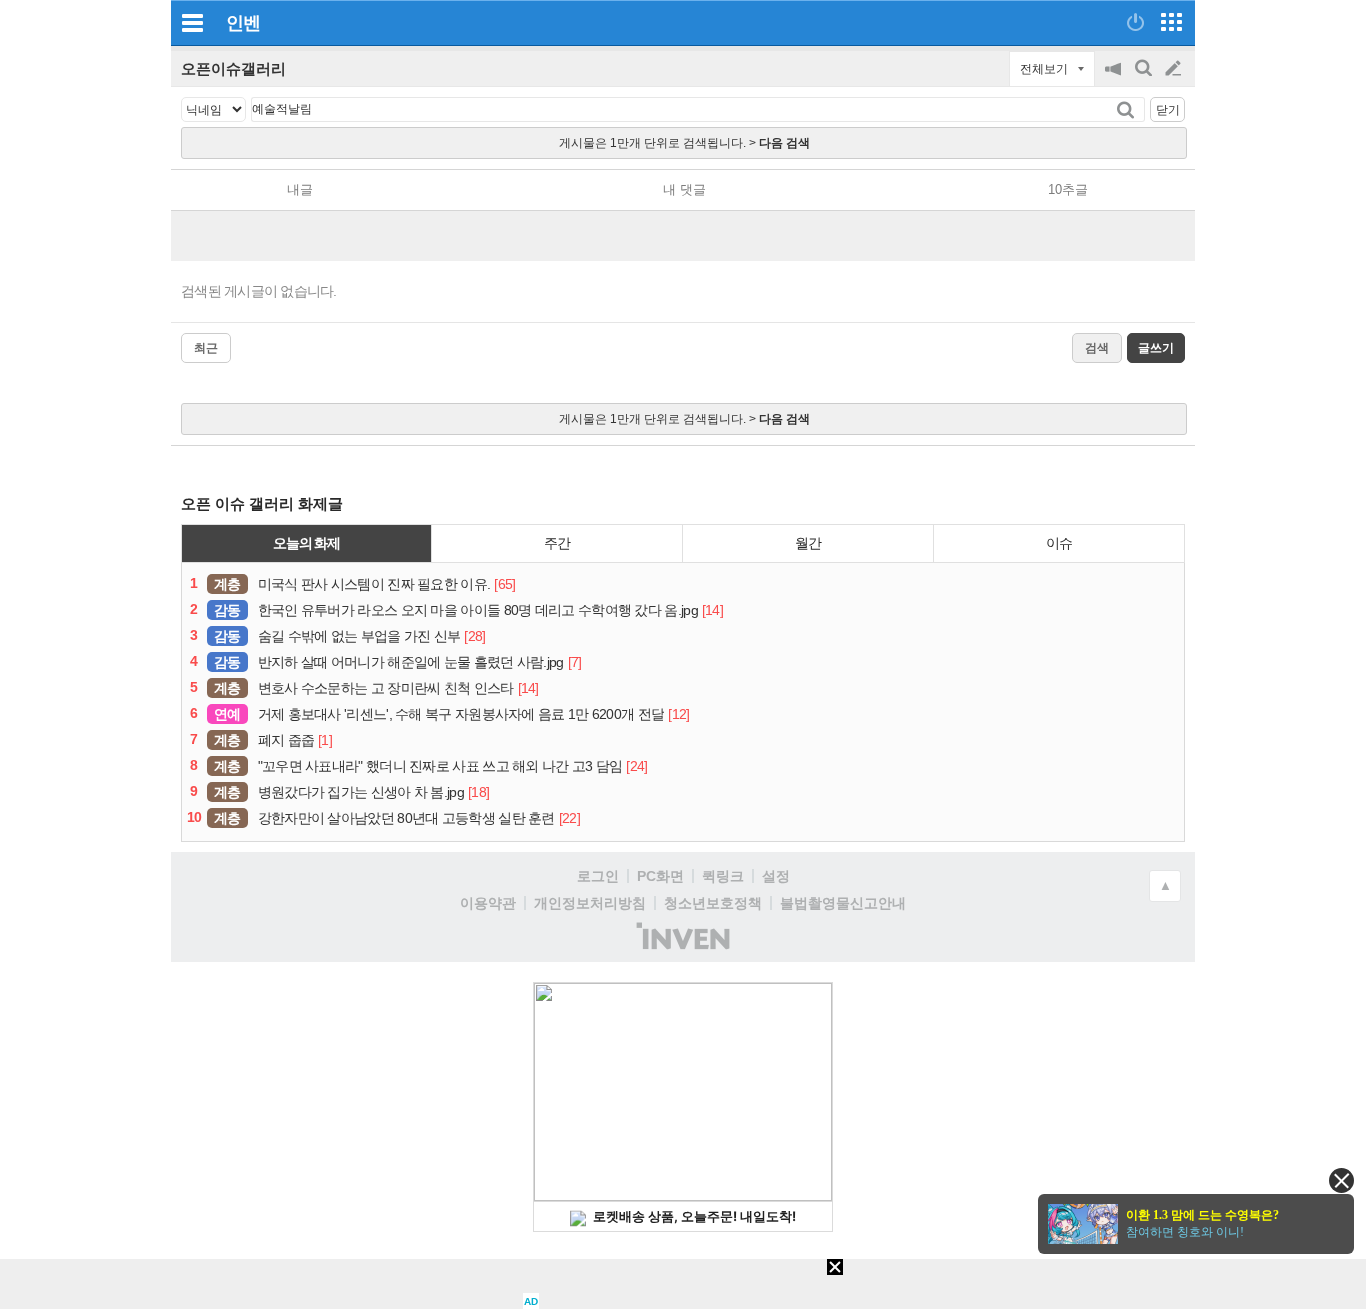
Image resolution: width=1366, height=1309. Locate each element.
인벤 (243, 23)
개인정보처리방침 (590, 903)
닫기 (1168, 110)
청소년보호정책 (713, 903)
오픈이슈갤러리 (233, 68)
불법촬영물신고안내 (843, 903)
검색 (1145, 78)
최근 (206, 348)
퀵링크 (723, 876)
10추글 (1068, 189)
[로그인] (1135, 22)
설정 (776, 876)
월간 (808, 543)
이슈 (1059, 543)
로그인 (598, 876)
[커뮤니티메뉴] (192, 22)
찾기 (1127, 109)
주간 (557, 543)
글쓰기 (1175, 69)
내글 (300, 189)
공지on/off (1115, 78)
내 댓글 (684, 189)
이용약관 (488, 903)
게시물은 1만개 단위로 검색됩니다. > (684, 143)
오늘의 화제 (307, 543)
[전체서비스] (1171, 22)
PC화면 (660, 876)
